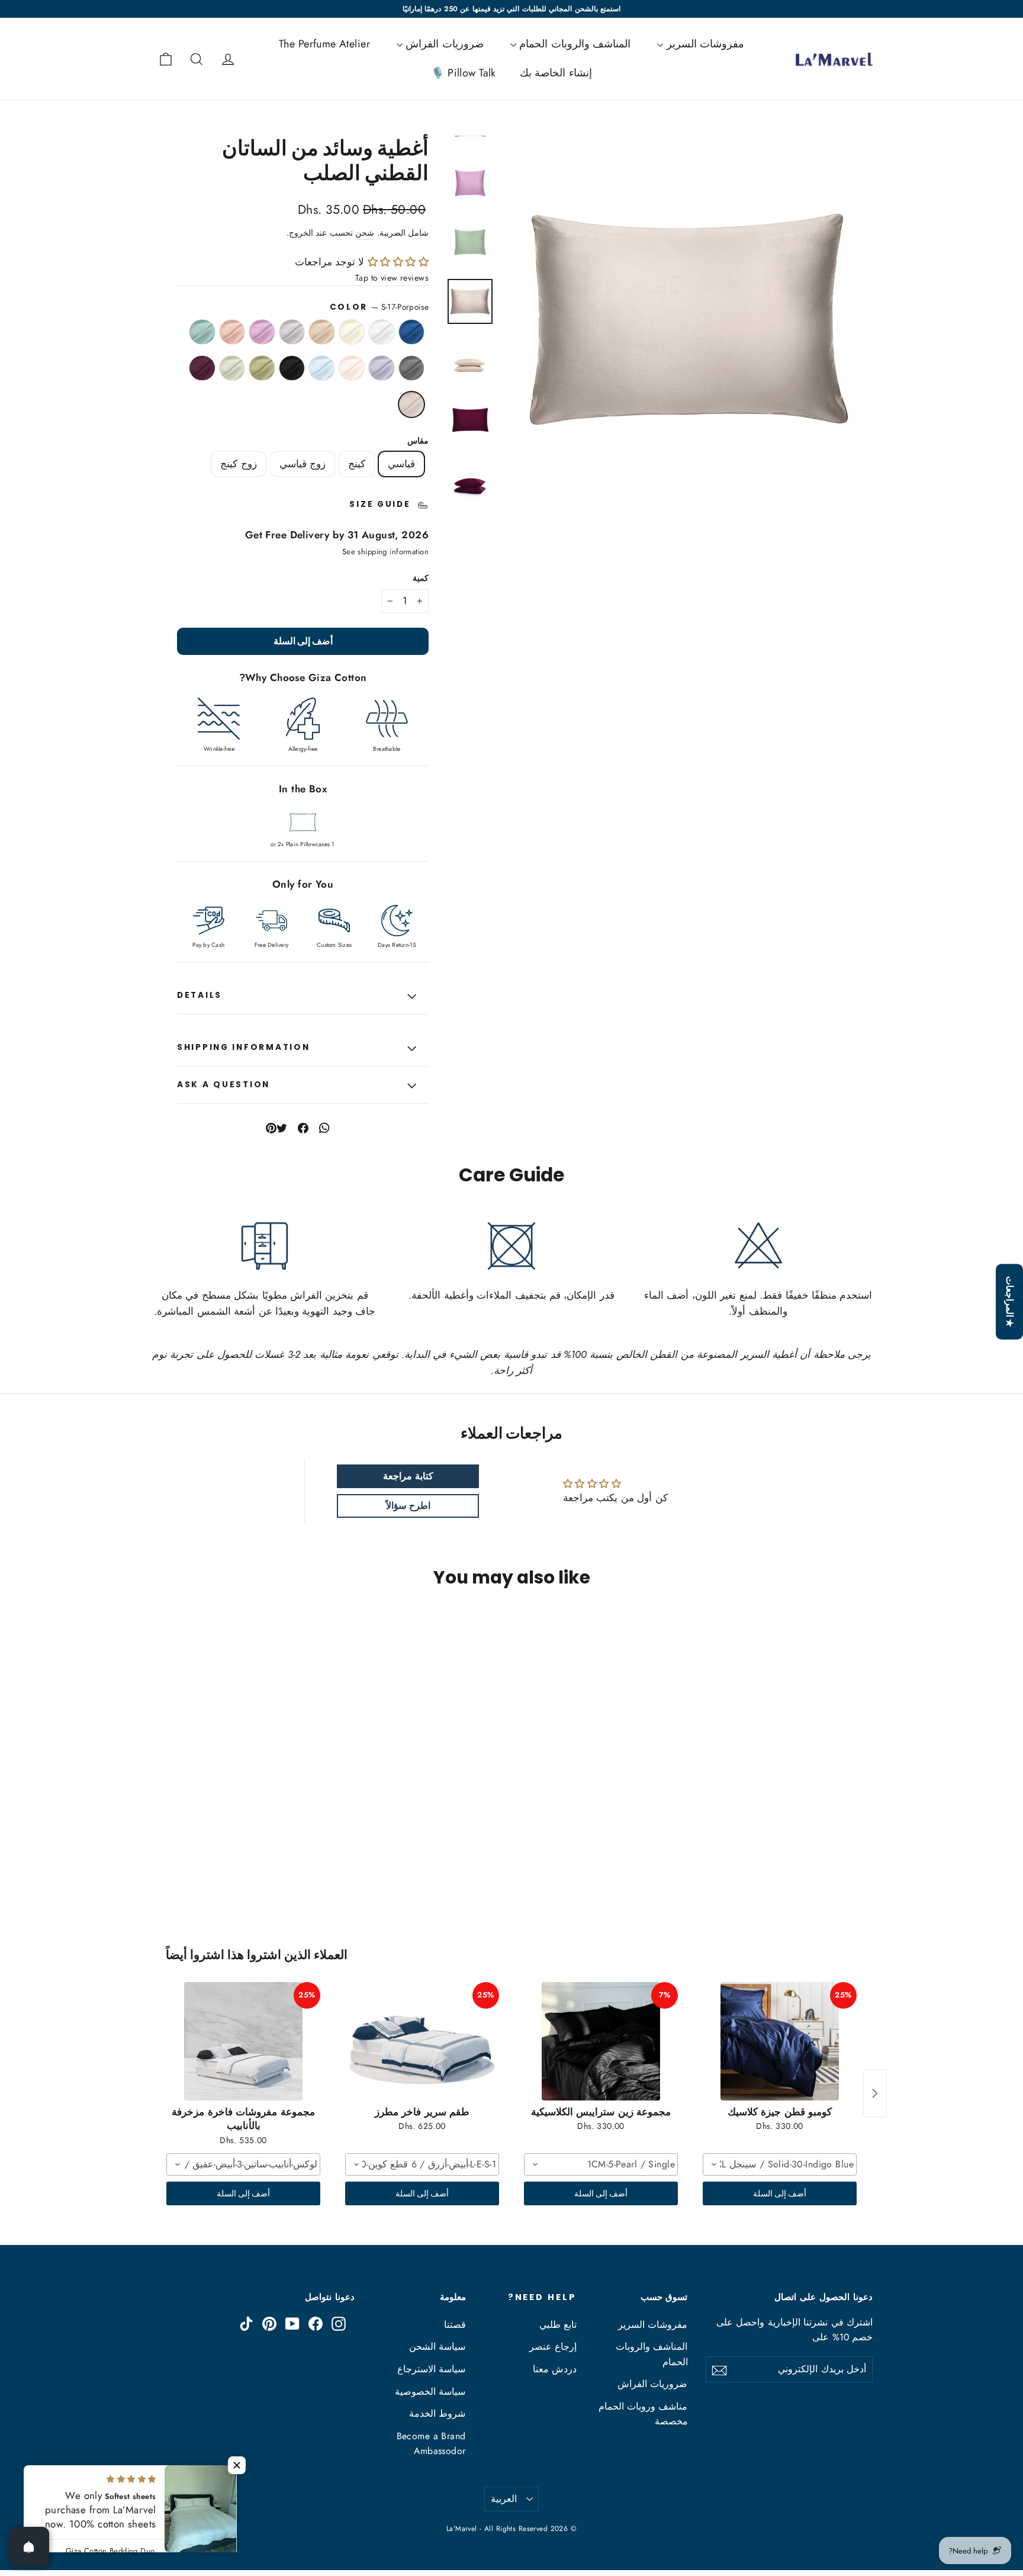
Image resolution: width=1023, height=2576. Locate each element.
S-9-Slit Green (202, 332)
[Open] (29, 2547)
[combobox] (780, 2164)
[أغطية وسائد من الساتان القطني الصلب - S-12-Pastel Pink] (821, 1865)
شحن (365, 233)
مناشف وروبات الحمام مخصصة (643, 2414)
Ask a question (223, 1085)
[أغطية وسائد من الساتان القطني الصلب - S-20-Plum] (850, 1878)
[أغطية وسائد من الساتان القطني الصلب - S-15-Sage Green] (776, 1865)
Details (200, 995)
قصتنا (455, 2325)
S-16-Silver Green (232, 368)
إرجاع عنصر (553, 2347)
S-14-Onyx (292, 368)
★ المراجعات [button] (1010, 1302)
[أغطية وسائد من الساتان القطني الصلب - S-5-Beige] (821, 1853)
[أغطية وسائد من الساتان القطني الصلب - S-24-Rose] (776, 1853)
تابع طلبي (558, 2325)
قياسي (401, 464)
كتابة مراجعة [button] (408, 1476)
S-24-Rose (232, 332)
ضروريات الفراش (443, 44)
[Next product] (875, 2093)
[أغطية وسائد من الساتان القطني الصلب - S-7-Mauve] (791, 1853)
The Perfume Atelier (324, 44)
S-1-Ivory (352, 332)
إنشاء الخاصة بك (556, 73)
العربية (504, 2499)
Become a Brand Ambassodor (431, 2443)
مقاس (418, 441)
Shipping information (243, 1047)
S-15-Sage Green (262, 368)
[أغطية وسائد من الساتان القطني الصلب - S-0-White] (850, 1853)
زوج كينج (238, 464)
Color (379, 307)
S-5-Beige (322, 332)
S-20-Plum (202, 368)
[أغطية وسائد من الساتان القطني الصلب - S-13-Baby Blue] (806, 1865)
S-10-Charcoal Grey (412, 368)
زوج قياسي (303, 464)
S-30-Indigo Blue (412, 332)
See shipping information (385, 552)
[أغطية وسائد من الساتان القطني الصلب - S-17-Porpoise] (836, 1878)
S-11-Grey (382, 368)
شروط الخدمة (437, 2413)
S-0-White (382, 332)
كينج (357, 464)
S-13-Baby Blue (322, 368)
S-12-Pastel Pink (352, 368)
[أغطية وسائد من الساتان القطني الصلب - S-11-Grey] (836, 1865)
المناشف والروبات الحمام (573, 44)
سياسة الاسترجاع (431, 2369)
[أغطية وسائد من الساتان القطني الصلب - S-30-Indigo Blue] (865, 1853)
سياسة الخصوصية (430, 2392)
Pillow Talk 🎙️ (464, 73)
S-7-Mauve (262, 332)
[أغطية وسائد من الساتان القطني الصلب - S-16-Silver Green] (865, 1878)
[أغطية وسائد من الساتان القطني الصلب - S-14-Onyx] (791, 1865)
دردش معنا (555, 2369)
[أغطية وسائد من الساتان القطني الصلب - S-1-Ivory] (836, 1853)
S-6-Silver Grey (292, 332)
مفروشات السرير (704, 44)
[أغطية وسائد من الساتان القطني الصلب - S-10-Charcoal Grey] (850, 1865)
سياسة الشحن (437, 2347)
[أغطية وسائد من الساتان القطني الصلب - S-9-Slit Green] (865, 1865)
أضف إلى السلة (780, 2193)
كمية (421, 579)
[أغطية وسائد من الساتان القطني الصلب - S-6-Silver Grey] (806, 1853)
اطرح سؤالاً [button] (408, 1506)
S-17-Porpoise (412, 404)
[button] (396, 262)
